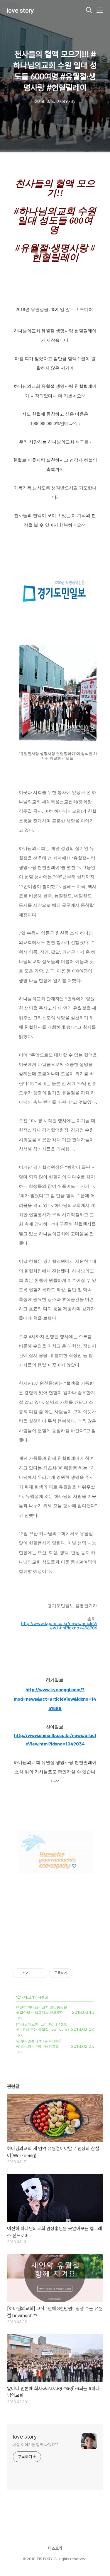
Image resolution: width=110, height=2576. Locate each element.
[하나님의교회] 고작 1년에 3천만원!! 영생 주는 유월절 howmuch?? (43, 2027)
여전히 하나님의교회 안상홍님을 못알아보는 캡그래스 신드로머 (42, 2010)
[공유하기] (33, 1973)
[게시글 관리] (41, 1973)
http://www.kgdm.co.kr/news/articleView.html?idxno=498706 (59, 1626)
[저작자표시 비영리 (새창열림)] (78, 1973)
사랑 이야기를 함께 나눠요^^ (35, 2445)
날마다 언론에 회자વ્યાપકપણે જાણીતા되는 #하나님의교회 (39, 2044)
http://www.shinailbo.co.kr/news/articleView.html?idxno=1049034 (55, 1740)
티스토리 (55, 2548)
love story (21, 11)
